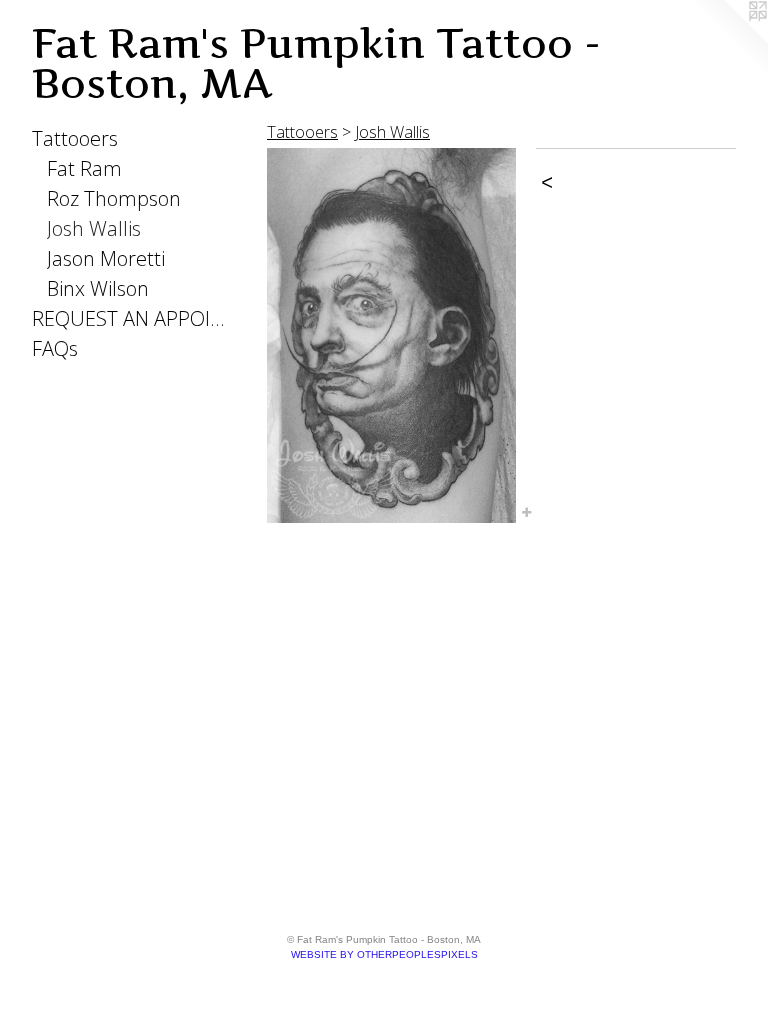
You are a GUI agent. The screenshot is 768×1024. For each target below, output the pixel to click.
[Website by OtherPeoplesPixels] (728, 40)
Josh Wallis (94, 228)
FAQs (55, 348)
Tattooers (75, 138)
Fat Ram (84, 168)
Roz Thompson (114, 198)
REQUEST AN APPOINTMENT (132, 318)
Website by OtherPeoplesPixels (384, 954)
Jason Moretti (106, 258)
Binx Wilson (98, 288)
